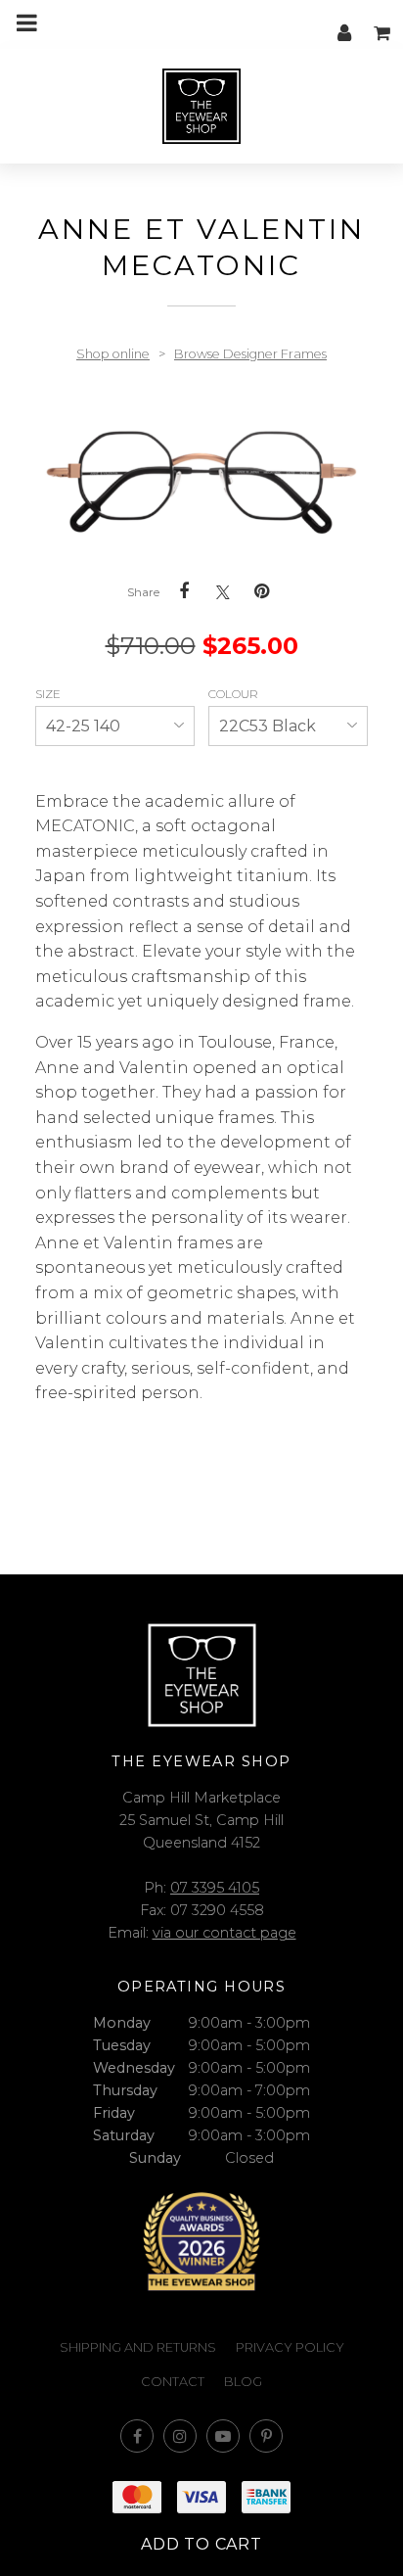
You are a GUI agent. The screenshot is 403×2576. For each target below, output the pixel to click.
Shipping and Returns (138, 2347)
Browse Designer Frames (250, 354)
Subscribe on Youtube (223, 2436)
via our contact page (224, 1933)
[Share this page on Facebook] (184, 591)
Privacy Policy (290, 2347)
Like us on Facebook (137, 2436)
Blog (243, 2382)
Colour (235, 694)
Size (49, 694)
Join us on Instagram (180, 2436)
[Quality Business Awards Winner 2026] (201, 2242)
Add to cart (201, 2544)
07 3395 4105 (215, 1888)
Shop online (113, 354)
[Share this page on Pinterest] (262, 591)
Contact (173, 2382)
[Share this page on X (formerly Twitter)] (223, 592)
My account (344, 23)
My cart (383, 23)
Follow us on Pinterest (266, 2436)
